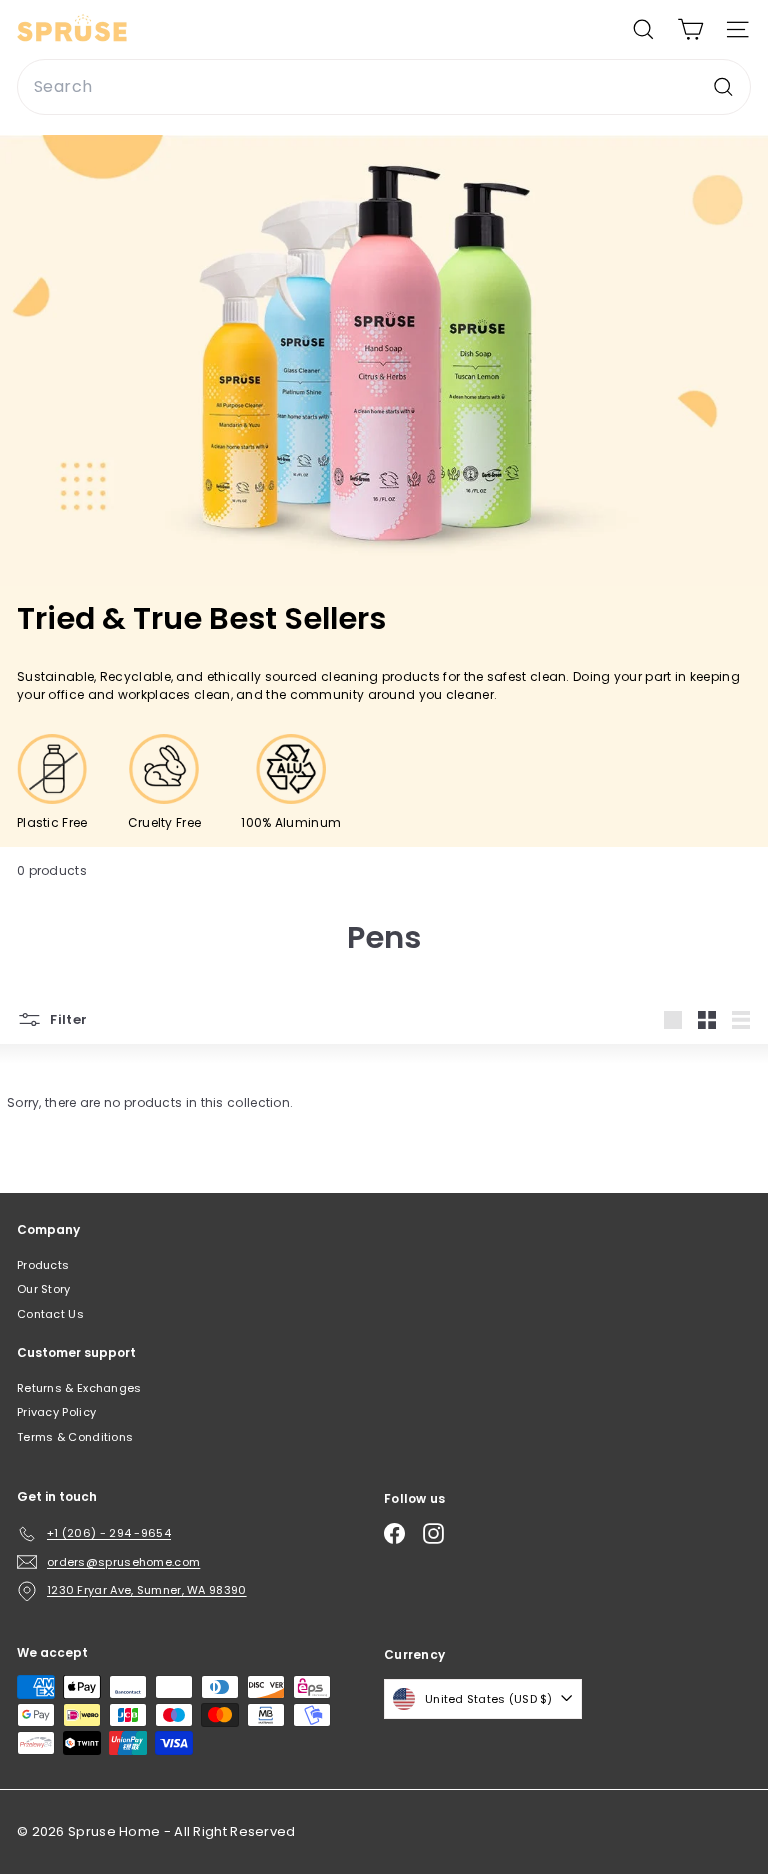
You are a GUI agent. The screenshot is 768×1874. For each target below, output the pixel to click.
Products (43, 1265)
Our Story (44, 1289)
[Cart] (690, 29)
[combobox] (384, 87)
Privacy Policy (56, 1412)
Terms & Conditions (75, 1437)
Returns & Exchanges (79, 1388)
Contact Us (50, 1314)
